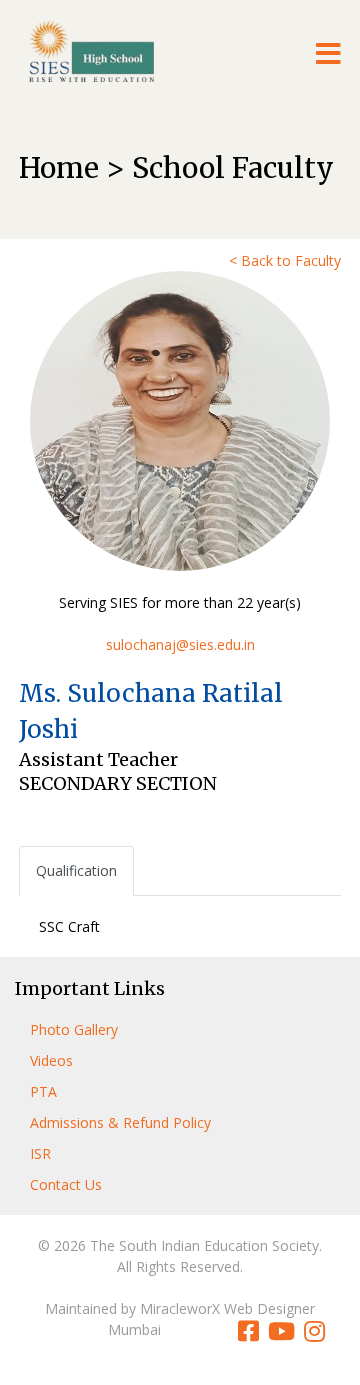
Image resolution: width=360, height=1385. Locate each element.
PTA (43, 1091)
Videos (51, 1060)
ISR (40, 1153)
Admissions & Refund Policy (120, 1122)
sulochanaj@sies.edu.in (180, 644)
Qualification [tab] (76, 870)
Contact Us (66, 1184)
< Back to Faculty (285, 260)
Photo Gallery (74, 1029)
